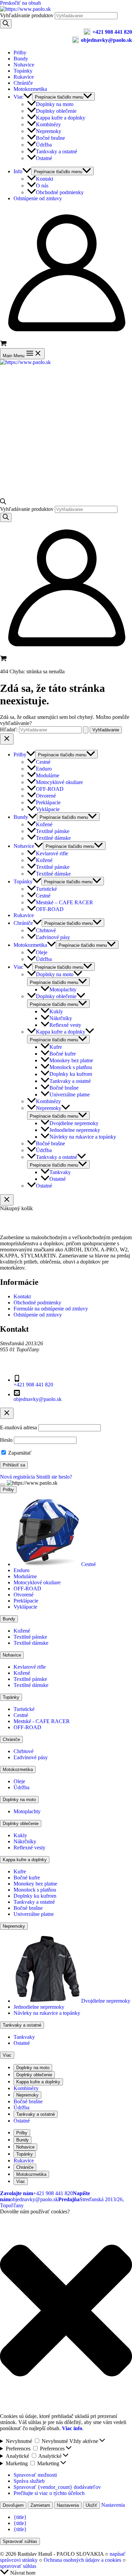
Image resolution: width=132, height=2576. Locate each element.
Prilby (20, 53)
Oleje (42, 952)
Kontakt (45, 179)
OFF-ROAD (50, 789)
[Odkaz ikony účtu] (66, 337)
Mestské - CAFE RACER (42, 1721)
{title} (20, 2517)
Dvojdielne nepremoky (74, 1123)
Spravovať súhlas (20, 2541)
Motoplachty (63, 990)
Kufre (56, 1047)
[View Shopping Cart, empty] (66, 344)
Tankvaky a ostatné (57, 151)
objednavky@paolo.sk (106, 40)
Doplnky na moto (55, 104)
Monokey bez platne (71, 1060)
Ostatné (44, 158)
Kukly (56, 1011)
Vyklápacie (48, 809)
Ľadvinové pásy (53, 937)
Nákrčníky (61, 1018)
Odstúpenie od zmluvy (38, 198)
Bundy (21, 59)
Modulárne (48, 775)
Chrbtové (46, 930)
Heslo (6, 1440)
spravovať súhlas (18, 2566)
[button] (66, 2311)
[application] (28, 97)
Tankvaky (60, 1172)
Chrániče (23, 83)
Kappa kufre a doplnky (61, 118)
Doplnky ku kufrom (71, 1074)
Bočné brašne (50, 138)
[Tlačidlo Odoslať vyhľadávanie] (86, 730)
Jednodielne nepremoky (75, 1130)
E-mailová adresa (18, 1427)
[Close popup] (7, 1413)
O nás (42, 186)
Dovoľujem (13, 2505)
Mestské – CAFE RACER (64, 902)
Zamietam (40, 2505)
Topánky (23, 71)
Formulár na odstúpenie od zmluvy (51, 1309)
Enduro (44, 769)
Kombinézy (48, 124)
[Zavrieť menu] (3, 1485)
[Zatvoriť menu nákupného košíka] (7, 1200)
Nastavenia (68, 2505)
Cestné (43, 762)
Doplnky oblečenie (56, 111)
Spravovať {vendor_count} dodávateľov (57, 2487)
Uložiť (91, 2505)
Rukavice (24, 77)
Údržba (44, 145)
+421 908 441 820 (112, 32)
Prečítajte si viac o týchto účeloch (49, 2493)
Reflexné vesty (65, 1025)
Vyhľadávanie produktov (27, 15)
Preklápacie (48, 802)
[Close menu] (7, 739)
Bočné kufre (63, 1054)
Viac (18, 97)
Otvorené (46, 796)
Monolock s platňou (71, 1067)
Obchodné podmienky (60, 192)
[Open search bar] (3, 503)
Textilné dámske (53, 838)
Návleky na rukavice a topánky (83, 1137)
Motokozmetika (30, 89)
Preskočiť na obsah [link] (20, 3)
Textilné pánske (53, 831)
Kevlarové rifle (52, 853)
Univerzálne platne (70, 1095)
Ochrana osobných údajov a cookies (82, 2560)
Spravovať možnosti (35, 2475)
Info (18, 171)
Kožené (44, 824)
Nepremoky (49, 131)
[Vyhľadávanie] (6, 24)
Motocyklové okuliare (59, 782)
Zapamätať (19, 1453)
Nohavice (24, 65)
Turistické (46, 889)
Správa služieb (29, 2481)
